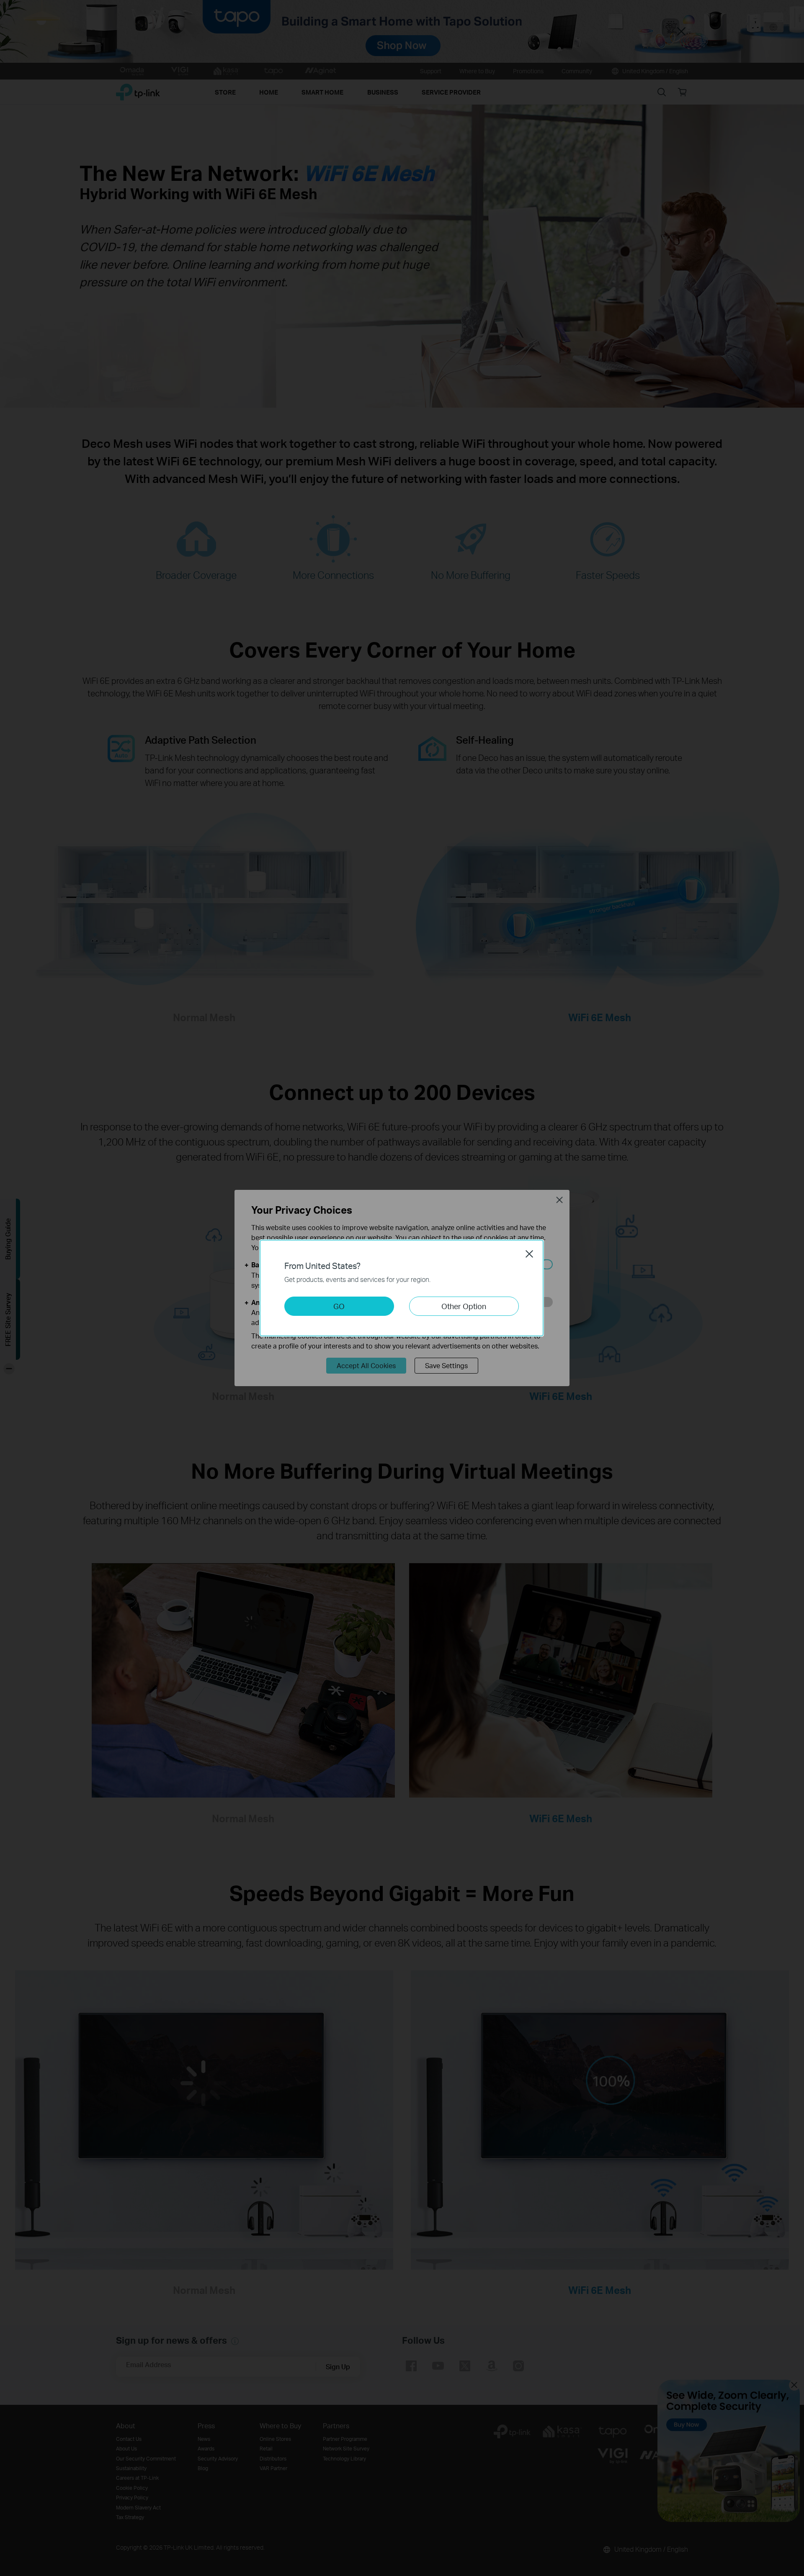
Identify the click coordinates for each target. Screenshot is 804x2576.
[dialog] (402, 1288)
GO (339, 1306)
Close (529, 1254)
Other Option (464, 1306)
